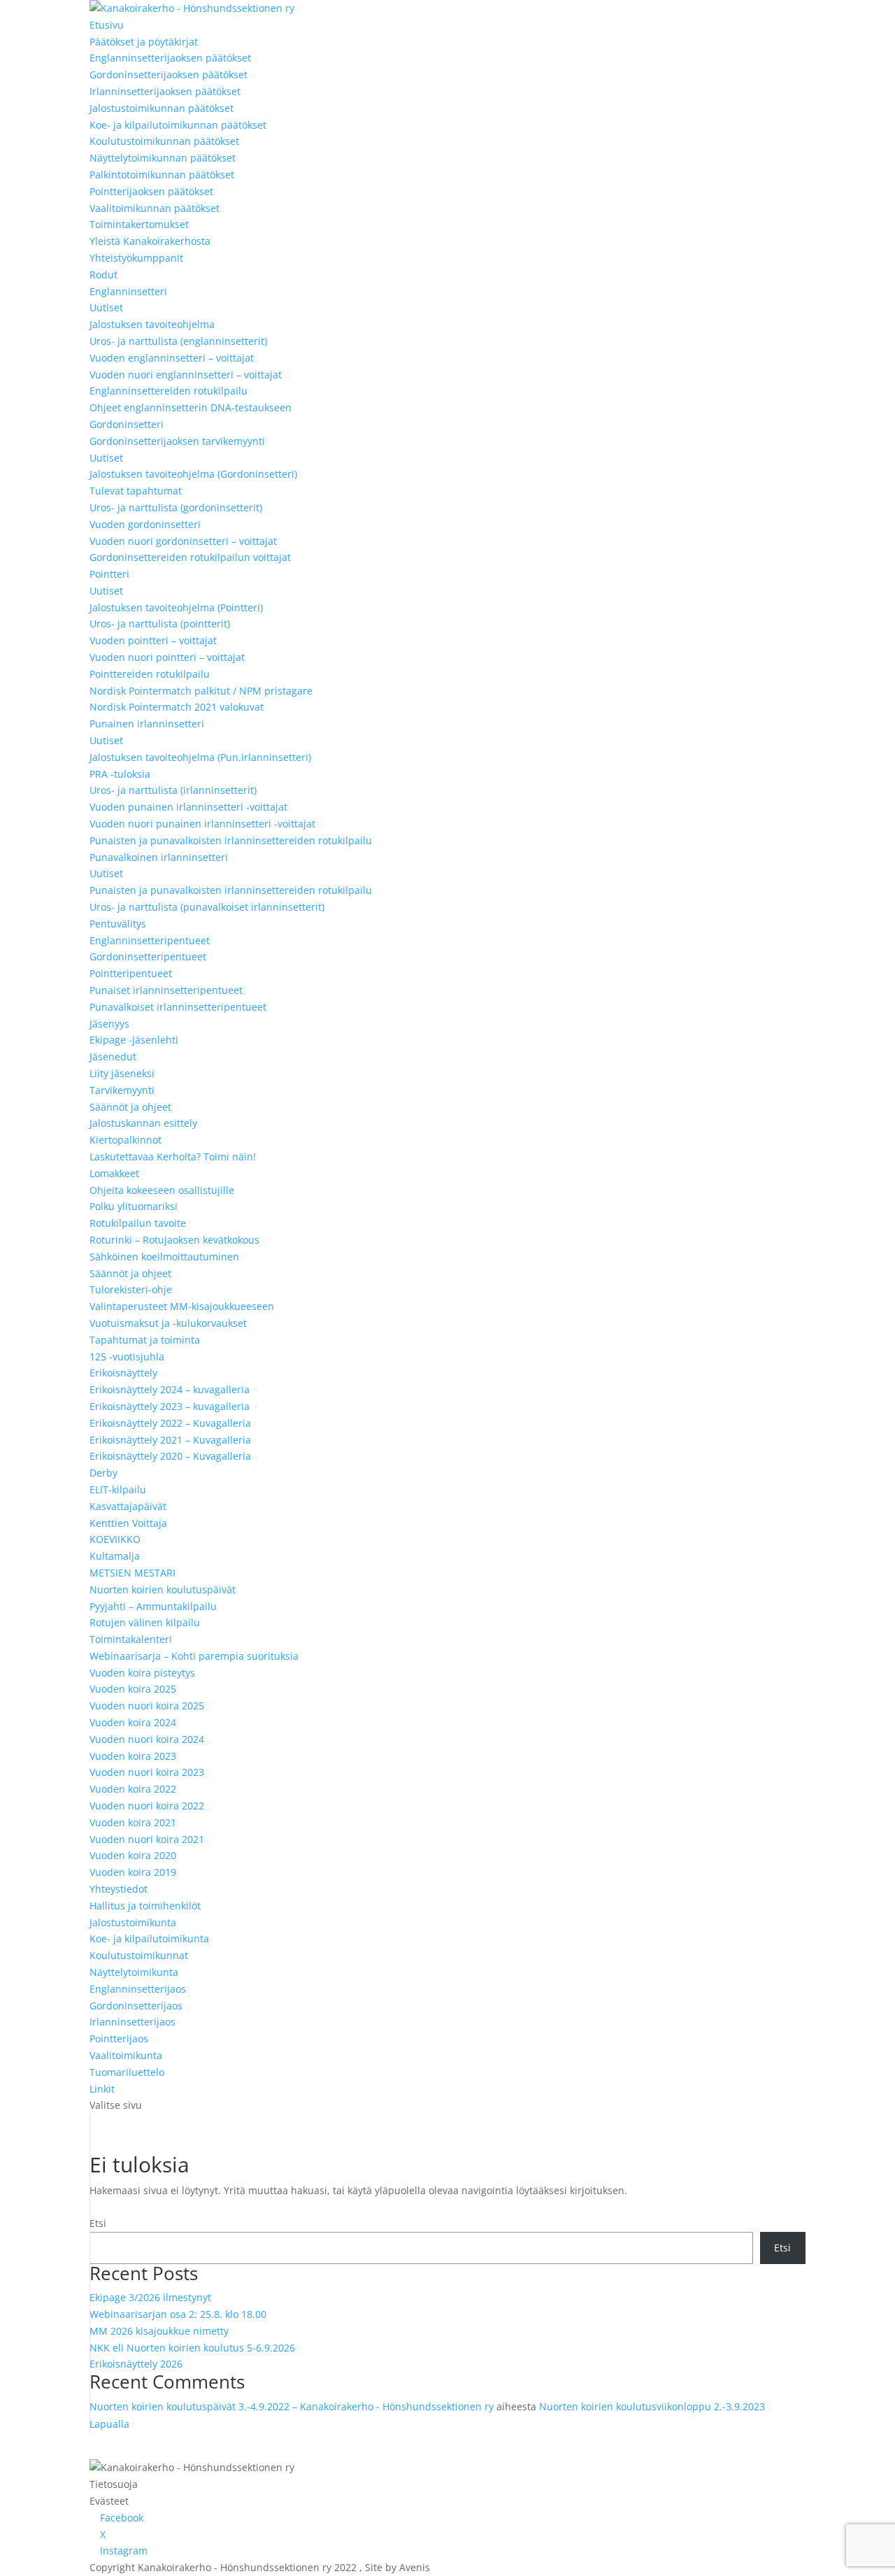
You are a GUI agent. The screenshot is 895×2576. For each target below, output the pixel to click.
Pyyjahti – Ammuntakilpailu (153, 1606)
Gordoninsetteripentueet (148, 956)
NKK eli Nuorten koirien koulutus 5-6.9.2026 (192, 2348)
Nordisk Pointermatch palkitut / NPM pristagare (201, 691)
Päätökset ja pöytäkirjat (144, 42)
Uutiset (106, 307)
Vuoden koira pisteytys (142, 1673)
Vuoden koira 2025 (133, 1689)
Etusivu (107, 25)
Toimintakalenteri (131, 1639)
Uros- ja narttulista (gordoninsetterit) (176, 507)
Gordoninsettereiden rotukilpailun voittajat (190, 557)
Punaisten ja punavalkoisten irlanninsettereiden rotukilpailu (231, 840)
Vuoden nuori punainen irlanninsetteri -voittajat (202, 824)
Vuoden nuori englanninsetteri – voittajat (186, 375)
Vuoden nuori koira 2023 (147, 1772)
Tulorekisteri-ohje (131, 1289)
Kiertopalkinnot (126, 1140)
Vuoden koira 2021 (133, 1822)
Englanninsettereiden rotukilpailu (169, 391)
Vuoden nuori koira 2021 (147, 1839)
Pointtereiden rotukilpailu (150, 674)
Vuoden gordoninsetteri (145, 524)
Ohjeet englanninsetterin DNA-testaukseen (191, 407)
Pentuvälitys (118, 924)
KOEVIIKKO (115, 1539)
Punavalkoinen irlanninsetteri (159, 857)
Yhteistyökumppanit (136, 258)
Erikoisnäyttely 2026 (136, 2364)
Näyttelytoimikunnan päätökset (163, 158)
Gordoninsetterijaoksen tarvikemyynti (177, 441)
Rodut (103, 275)
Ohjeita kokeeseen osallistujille (162, 1190)
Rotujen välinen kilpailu (145, 1622)
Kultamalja (115, 1556)
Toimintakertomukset (139, 224)
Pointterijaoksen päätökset (151, 191)
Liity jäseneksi (122, 1073)
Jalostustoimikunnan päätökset (162, 108)
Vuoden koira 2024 (133, 1722)
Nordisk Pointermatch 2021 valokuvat (177, 707)
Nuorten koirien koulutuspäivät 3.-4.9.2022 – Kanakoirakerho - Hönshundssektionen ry (292, 2406)
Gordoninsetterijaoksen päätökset (169, 74)
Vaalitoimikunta (126, 2055)
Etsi (98, 2223)
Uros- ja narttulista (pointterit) (160, 624)
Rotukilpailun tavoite (138, 1223)
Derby (103, 1473)
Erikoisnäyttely (123, 1373)
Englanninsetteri (128, 291)
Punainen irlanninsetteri (147, 724)
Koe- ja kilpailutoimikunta (149, 1938)
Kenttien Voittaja (128, 1523)
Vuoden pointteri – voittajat (153, 640)
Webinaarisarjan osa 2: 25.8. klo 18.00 (178, 2314)
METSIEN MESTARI (133, 1573)
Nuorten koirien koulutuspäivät (163, 1589)
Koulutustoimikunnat (139, 1955)
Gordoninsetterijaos (136, 2006)
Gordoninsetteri (127, 424)
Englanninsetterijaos (138, 1989)
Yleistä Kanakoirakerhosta (150, 241)
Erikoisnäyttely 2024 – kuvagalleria (170, 1389)
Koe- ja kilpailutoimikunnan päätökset (178, 125)
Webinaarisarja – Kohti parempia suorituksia (194, 1656)
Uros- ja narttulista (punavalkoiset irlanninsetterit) (207, 907)
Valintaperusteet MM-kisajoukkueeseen (182, 1306)
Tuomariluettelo (127, 2072)
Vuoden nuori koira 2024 (147, 1739)
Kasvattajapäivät (128, 1506)
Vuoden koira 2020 (133, 1855)
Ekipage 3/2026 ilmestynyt (150, 2297)
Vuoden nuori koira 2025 (147, 1706)
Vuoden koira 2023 (133, 1756)
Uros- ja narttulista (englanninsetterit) (178, 341)
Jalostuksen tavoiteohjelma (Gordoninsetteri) (193, 474)
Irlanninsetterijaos (133, 2022)
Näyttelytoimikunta (134, 1972)
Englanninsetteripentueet (150, 940)
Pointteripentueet (131, 973)
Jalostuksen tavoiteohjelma (152, 324)
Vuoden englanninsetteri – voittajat (172, 358)
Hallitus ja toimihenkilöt (145, 1906)
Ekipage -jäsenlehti (134, 1040)
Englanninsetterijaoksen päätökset (170, 58)
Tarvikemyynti (122, 1090)
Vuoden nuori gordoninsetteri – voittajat (183, 541)
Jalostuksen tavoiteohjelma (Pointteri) (176, 607)
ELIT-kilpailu (118, 1489)
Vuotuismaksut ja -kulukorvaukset (168, 1323)
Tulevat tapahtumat (136, 491)
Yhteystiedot (119, 1889)
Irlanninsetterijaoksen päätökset (165, 91)
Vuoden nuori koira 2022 (147, 1806)
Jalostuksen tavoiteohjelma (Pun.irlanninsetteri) (200, 757)
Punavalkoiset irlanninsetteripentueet (178, 1007)
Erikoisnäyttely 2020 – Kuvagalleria (170, 1456)
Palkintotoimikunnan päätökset (162, 175)
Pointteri (109, 574)
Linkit (102, 2089)
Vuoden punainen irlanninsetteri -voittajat (188, 807)
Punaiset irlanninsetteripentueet (166, 990)
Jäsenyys (109, 1024)
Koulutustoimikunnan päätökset (164, 141)
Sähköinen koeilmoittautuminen (164, 1257)
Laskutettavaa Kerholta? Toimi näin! (173, 1157)
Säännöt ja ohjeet (130, 1107)
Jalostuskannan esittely (143, 1123)
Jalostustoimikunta (133, 1922)
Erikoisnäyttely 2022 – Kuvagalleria (170, 1423)
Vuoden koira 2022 (133, 1789)
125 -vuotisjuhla (127, 1357)
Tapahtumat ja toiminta (145, 1340)
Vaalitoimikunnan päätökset (155, 208)
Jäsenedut (113, 1056)
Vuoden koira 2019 (133, 1872)
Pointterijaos (119, 2038)
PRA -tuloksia (120, 774)
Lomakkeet (114, 1173)
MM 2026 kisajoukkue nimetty (159, 2331)
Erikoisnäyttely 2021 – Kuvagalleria (170, 1440)
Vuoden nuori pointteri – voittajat (167, 657)
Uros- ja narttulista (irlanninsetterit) (173, 790)
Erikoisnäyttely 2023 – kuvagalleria (170, 1406)
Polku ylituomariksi (134, 1206)
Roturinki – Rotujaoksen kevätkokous (174, 1240)
